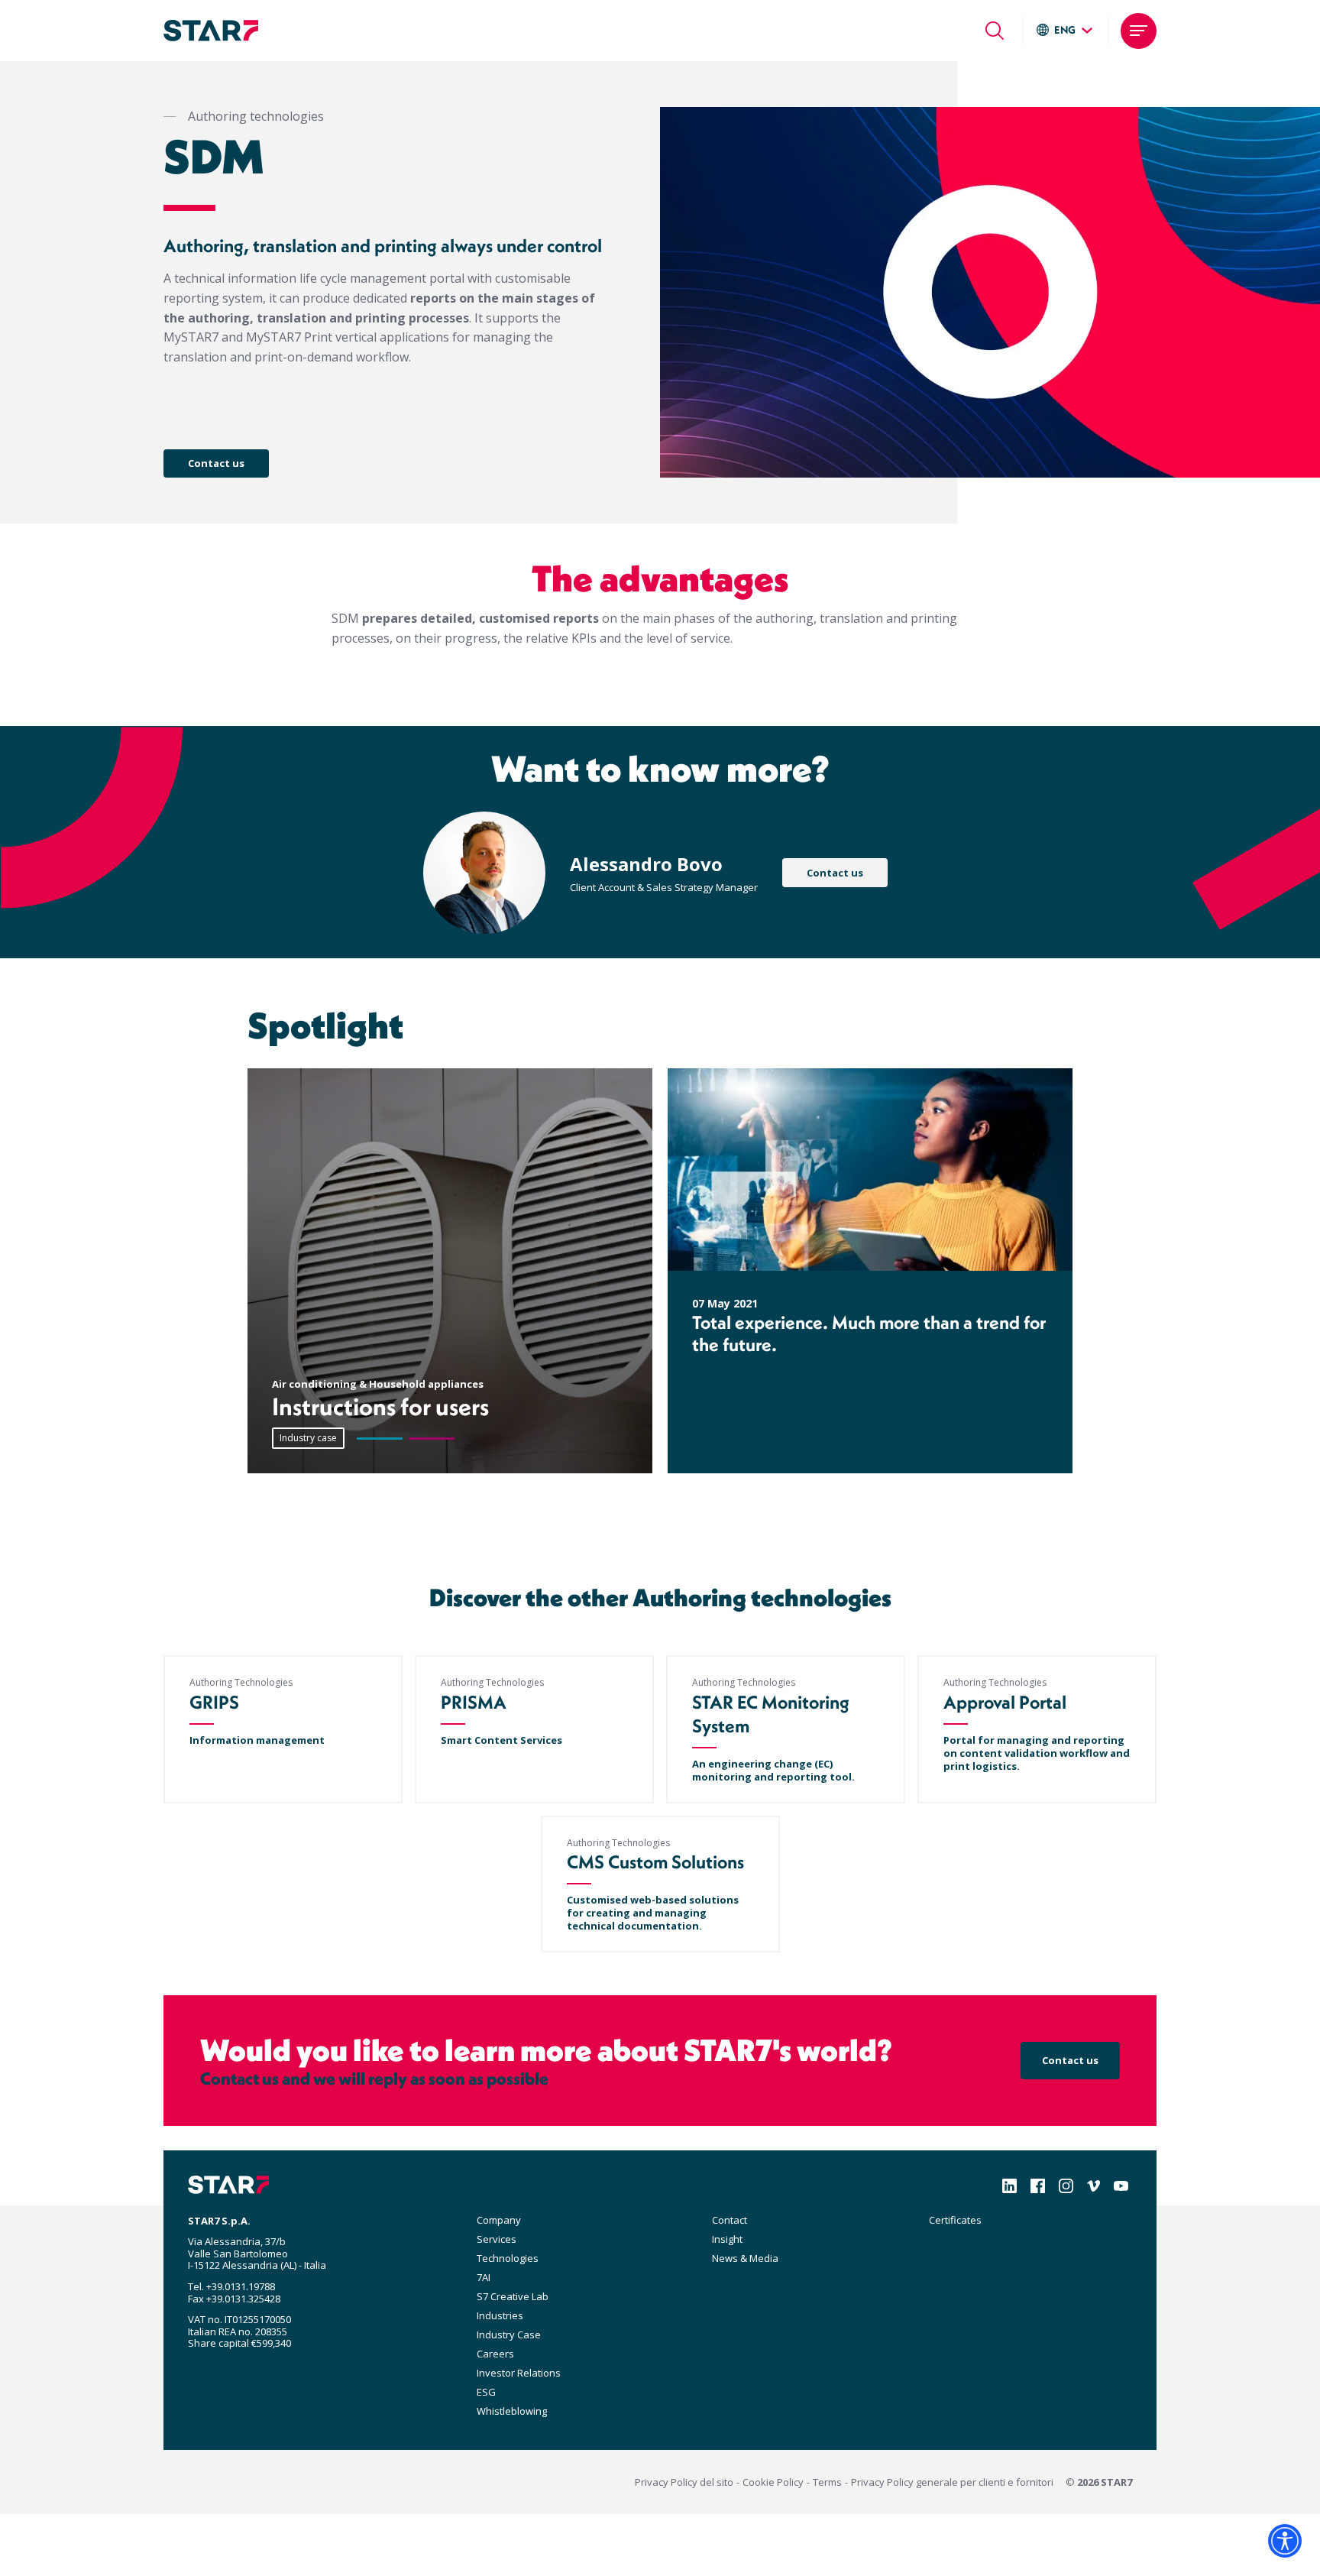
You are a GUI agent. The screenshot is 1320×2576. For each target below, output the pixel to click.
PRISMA (474, 1702)
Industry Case (509, 2335)
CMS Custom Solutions (655, 1862)
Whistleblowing (512, 2411)
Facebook (1038, 2186)
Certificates (955, 2220)
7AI (484, 2277)
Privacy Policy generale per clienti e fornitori (952, 2482)
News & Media (745, 2258)
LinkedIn (1009, 2186)
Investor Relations (519, 2373)
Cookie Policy (773, 2482)
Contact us (216, 463)
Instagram (1066, 2186)
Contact (730, 2220)
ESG (486, 2392)
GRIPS (214, 1702)
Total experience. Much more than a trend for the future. (869, 1333)
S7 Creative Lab (513, 2296)
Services (497, 2239)
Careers (495, 2354)
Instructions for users (380, 1406)
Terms (827, 2482)
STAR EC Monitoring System (771, 1714)
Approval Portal (1005, 1702)
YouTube (1121, 2186)
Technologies (508, 2258)
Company (499, 2220)
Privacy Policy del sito (684, 2482)
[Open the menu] (1139, 31)
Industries (500, 2315)
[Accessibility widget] (1285, 2541)
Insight (727, 2239)
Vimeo (1094, 2186)
